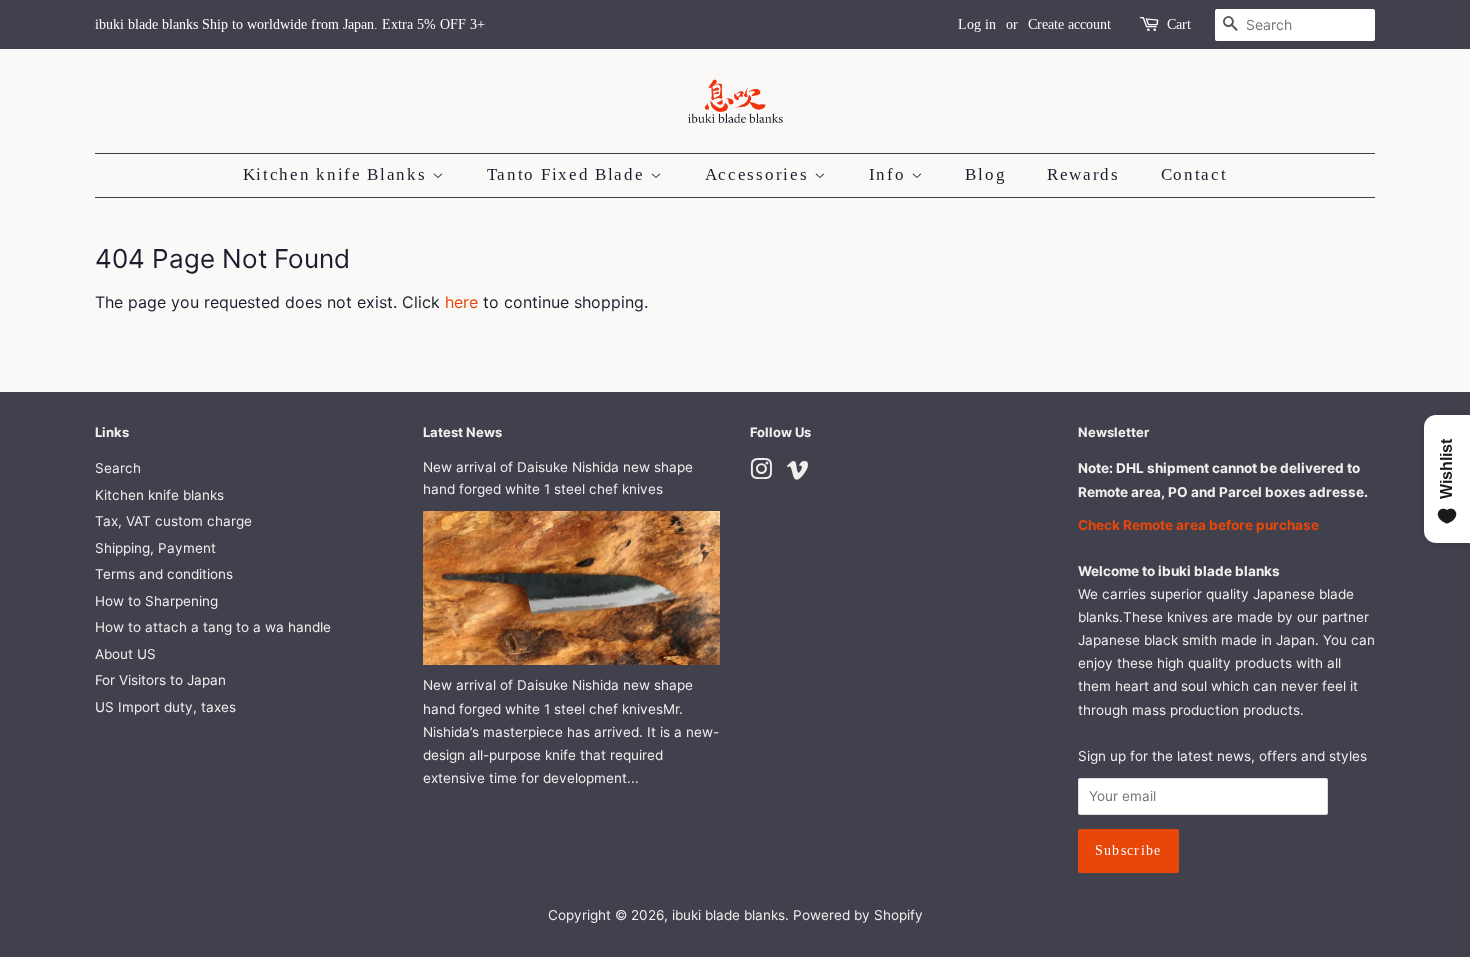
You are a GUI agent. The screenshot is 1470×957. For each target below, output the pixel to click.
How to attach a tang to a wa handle (213, 627)
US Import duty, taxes (165, 707)
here (461, 302)
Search (118, 468)
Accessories (759, 174)
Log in (977, 24)
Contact (1194, 174)
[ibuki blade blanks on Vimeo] (798, 473)
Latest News (462, 432)
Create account (1069, 24)
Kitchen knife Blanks (338, 174)
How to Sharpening (156, 601)
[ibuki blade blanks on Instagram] (761, 473)
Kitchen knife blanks (159, 495)
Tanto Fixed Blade (569, 174)
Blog (985, 174)
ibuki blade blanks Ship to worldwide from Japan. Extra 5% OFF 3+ (290, 24)
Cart (1179, 24)
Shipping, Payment (155, 548)
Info (890, 174)
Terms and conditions (164, 574)
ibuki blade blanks (728, 915)
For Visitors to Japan (160, 680)
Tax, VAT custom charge (173, 521)
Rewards (1083, 174)
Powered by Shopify (858, 915)
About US (125, 654)
